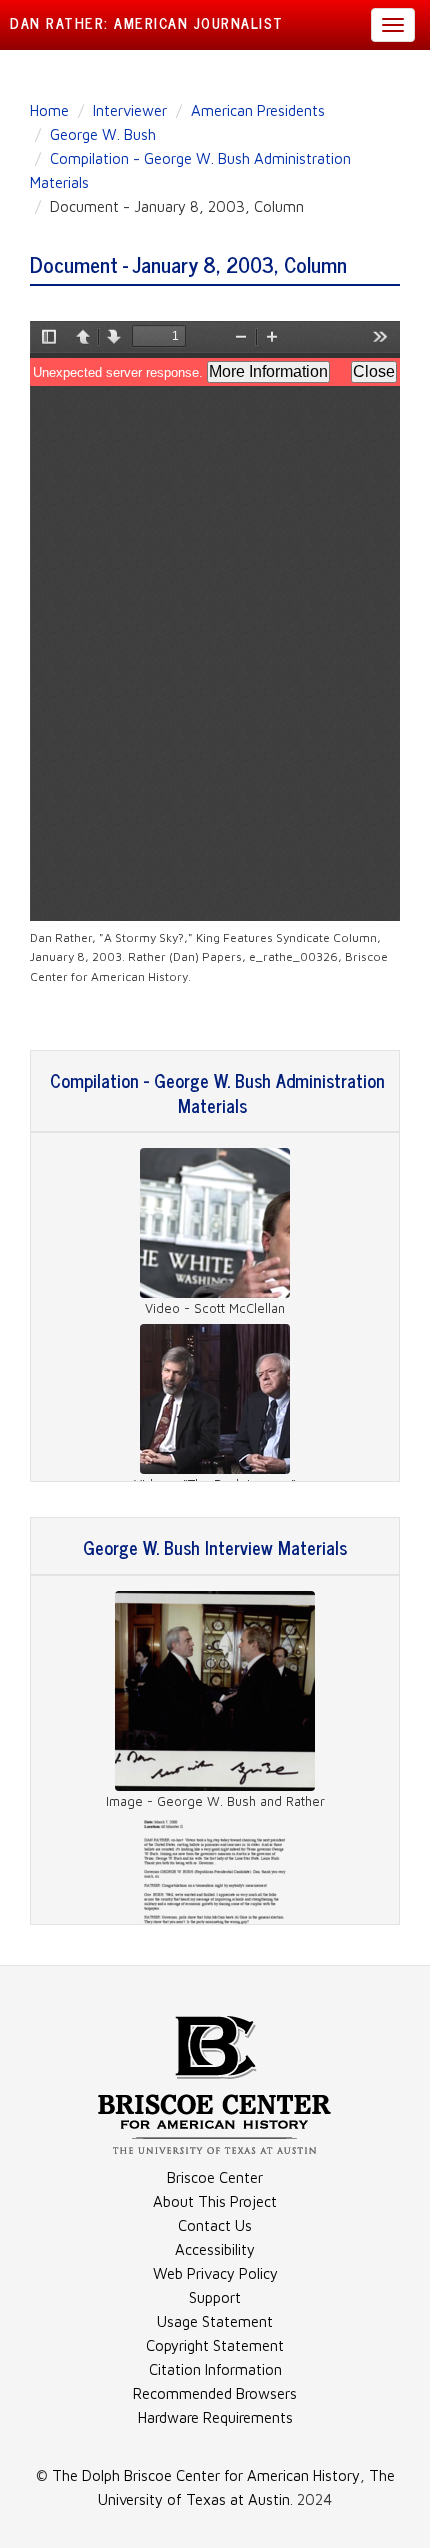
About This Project (215, 2201)
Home (49, 110)
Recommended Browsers (215, 2393)
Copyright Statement (215, 2345)
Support (215, 2297)
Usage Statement (215, 2321)
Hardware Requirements (215, 2417)
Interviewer (130, 110)
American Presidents (258, 110)
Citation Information (215, 2369)
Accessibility (215, 2249)
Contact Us (215, 2225)
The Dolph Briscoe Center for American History (206, 2475)
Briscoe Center (215, 2177)
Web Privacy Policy (215, 2273)
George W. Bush (103, 134)
